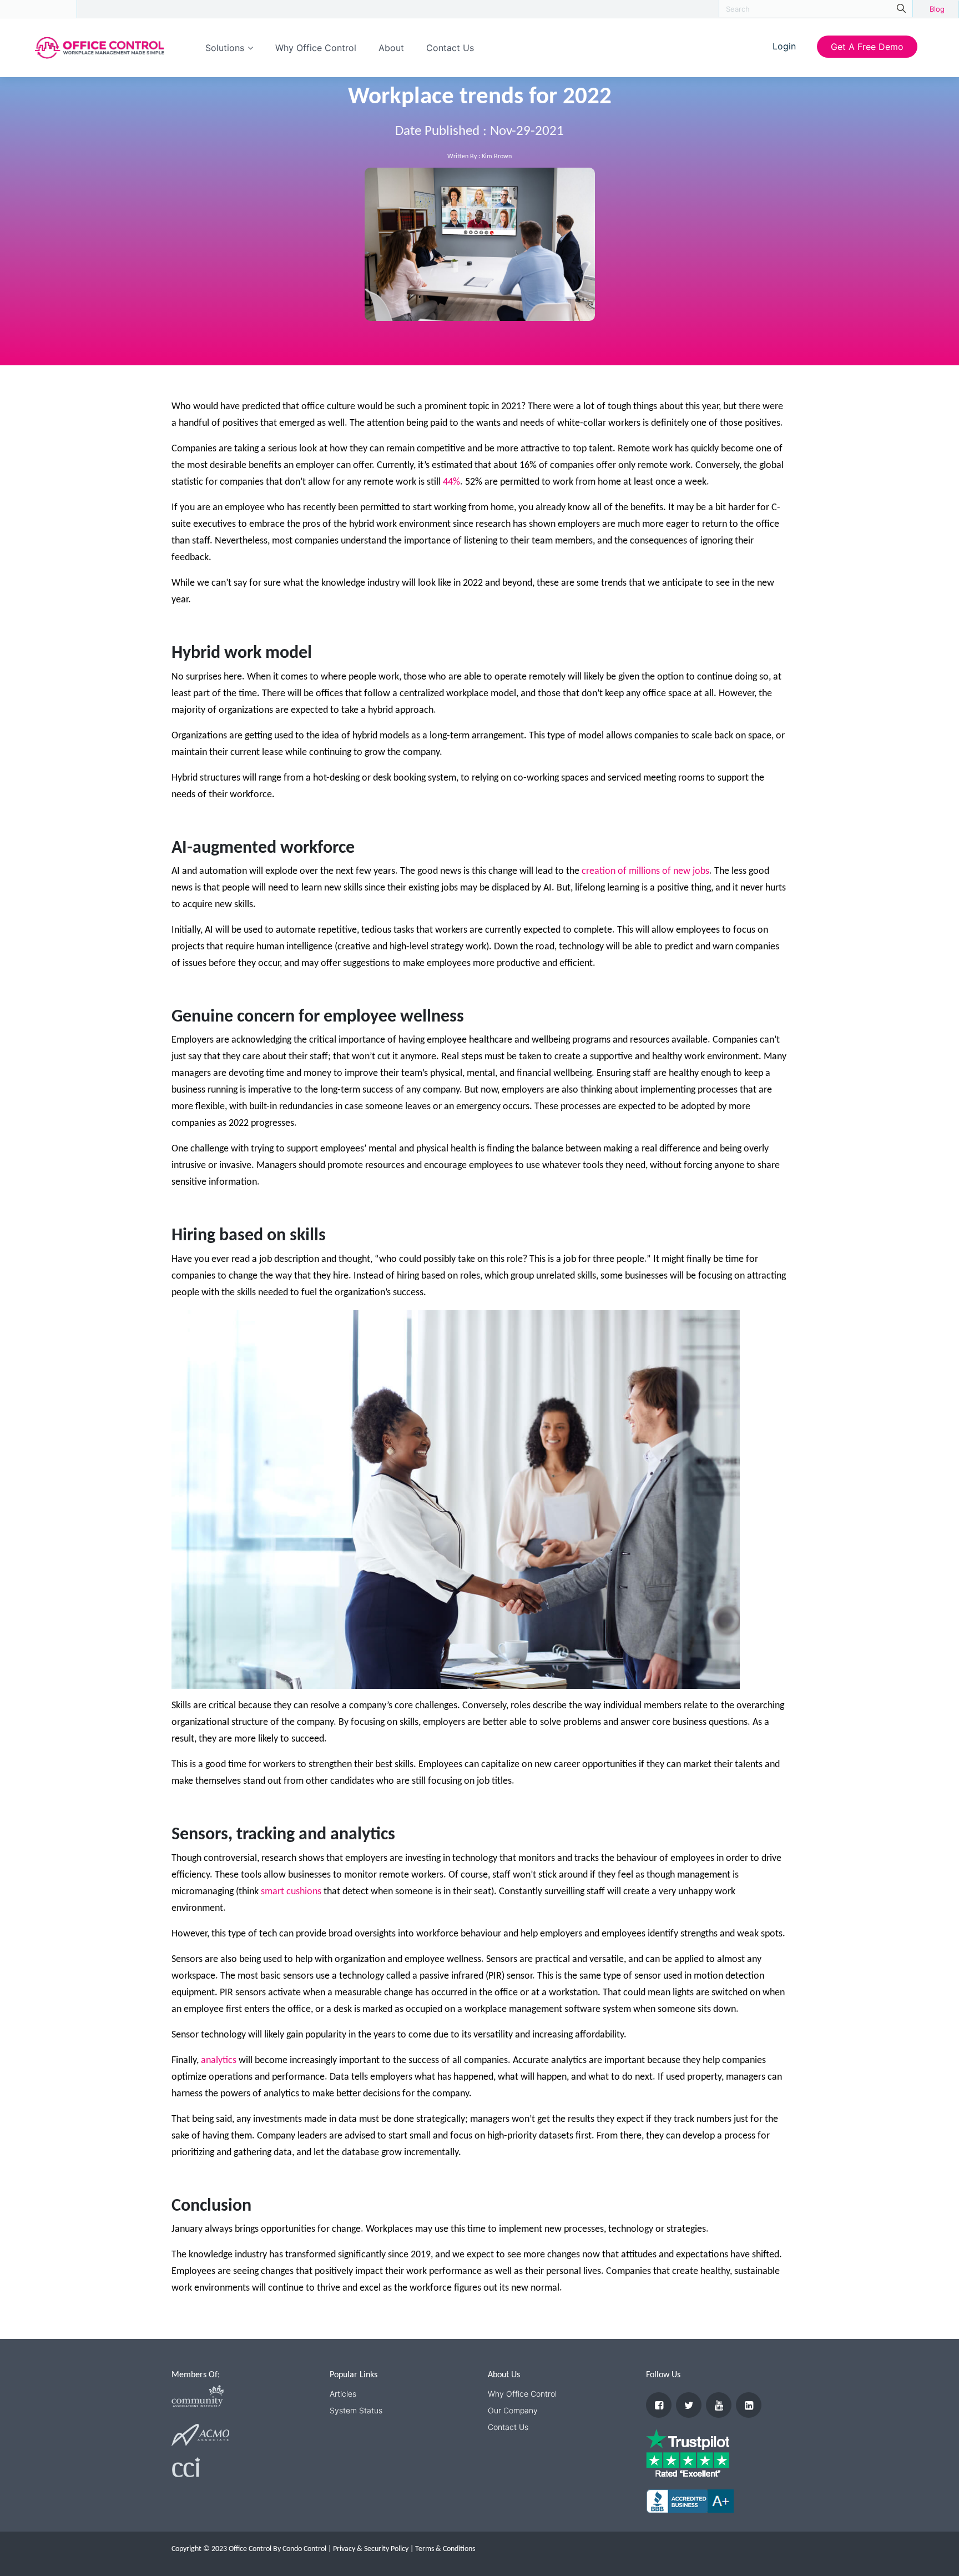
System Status (356, 2410)
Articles (343, 2394)
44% (451, 482)
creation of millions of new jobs (645, 871)
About (391, 48)
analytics (219, 2061)
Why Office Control (316, 48)
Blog (937, 9)
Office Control (38, 8)
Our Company (513, 2410)
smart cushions (291, 1892)
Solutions (225, 48)
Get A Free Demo (867, 47)
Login (784, 46)
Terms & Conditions (445, 2549)
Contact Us (450, 48)
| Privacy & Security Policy (368, 2549)
